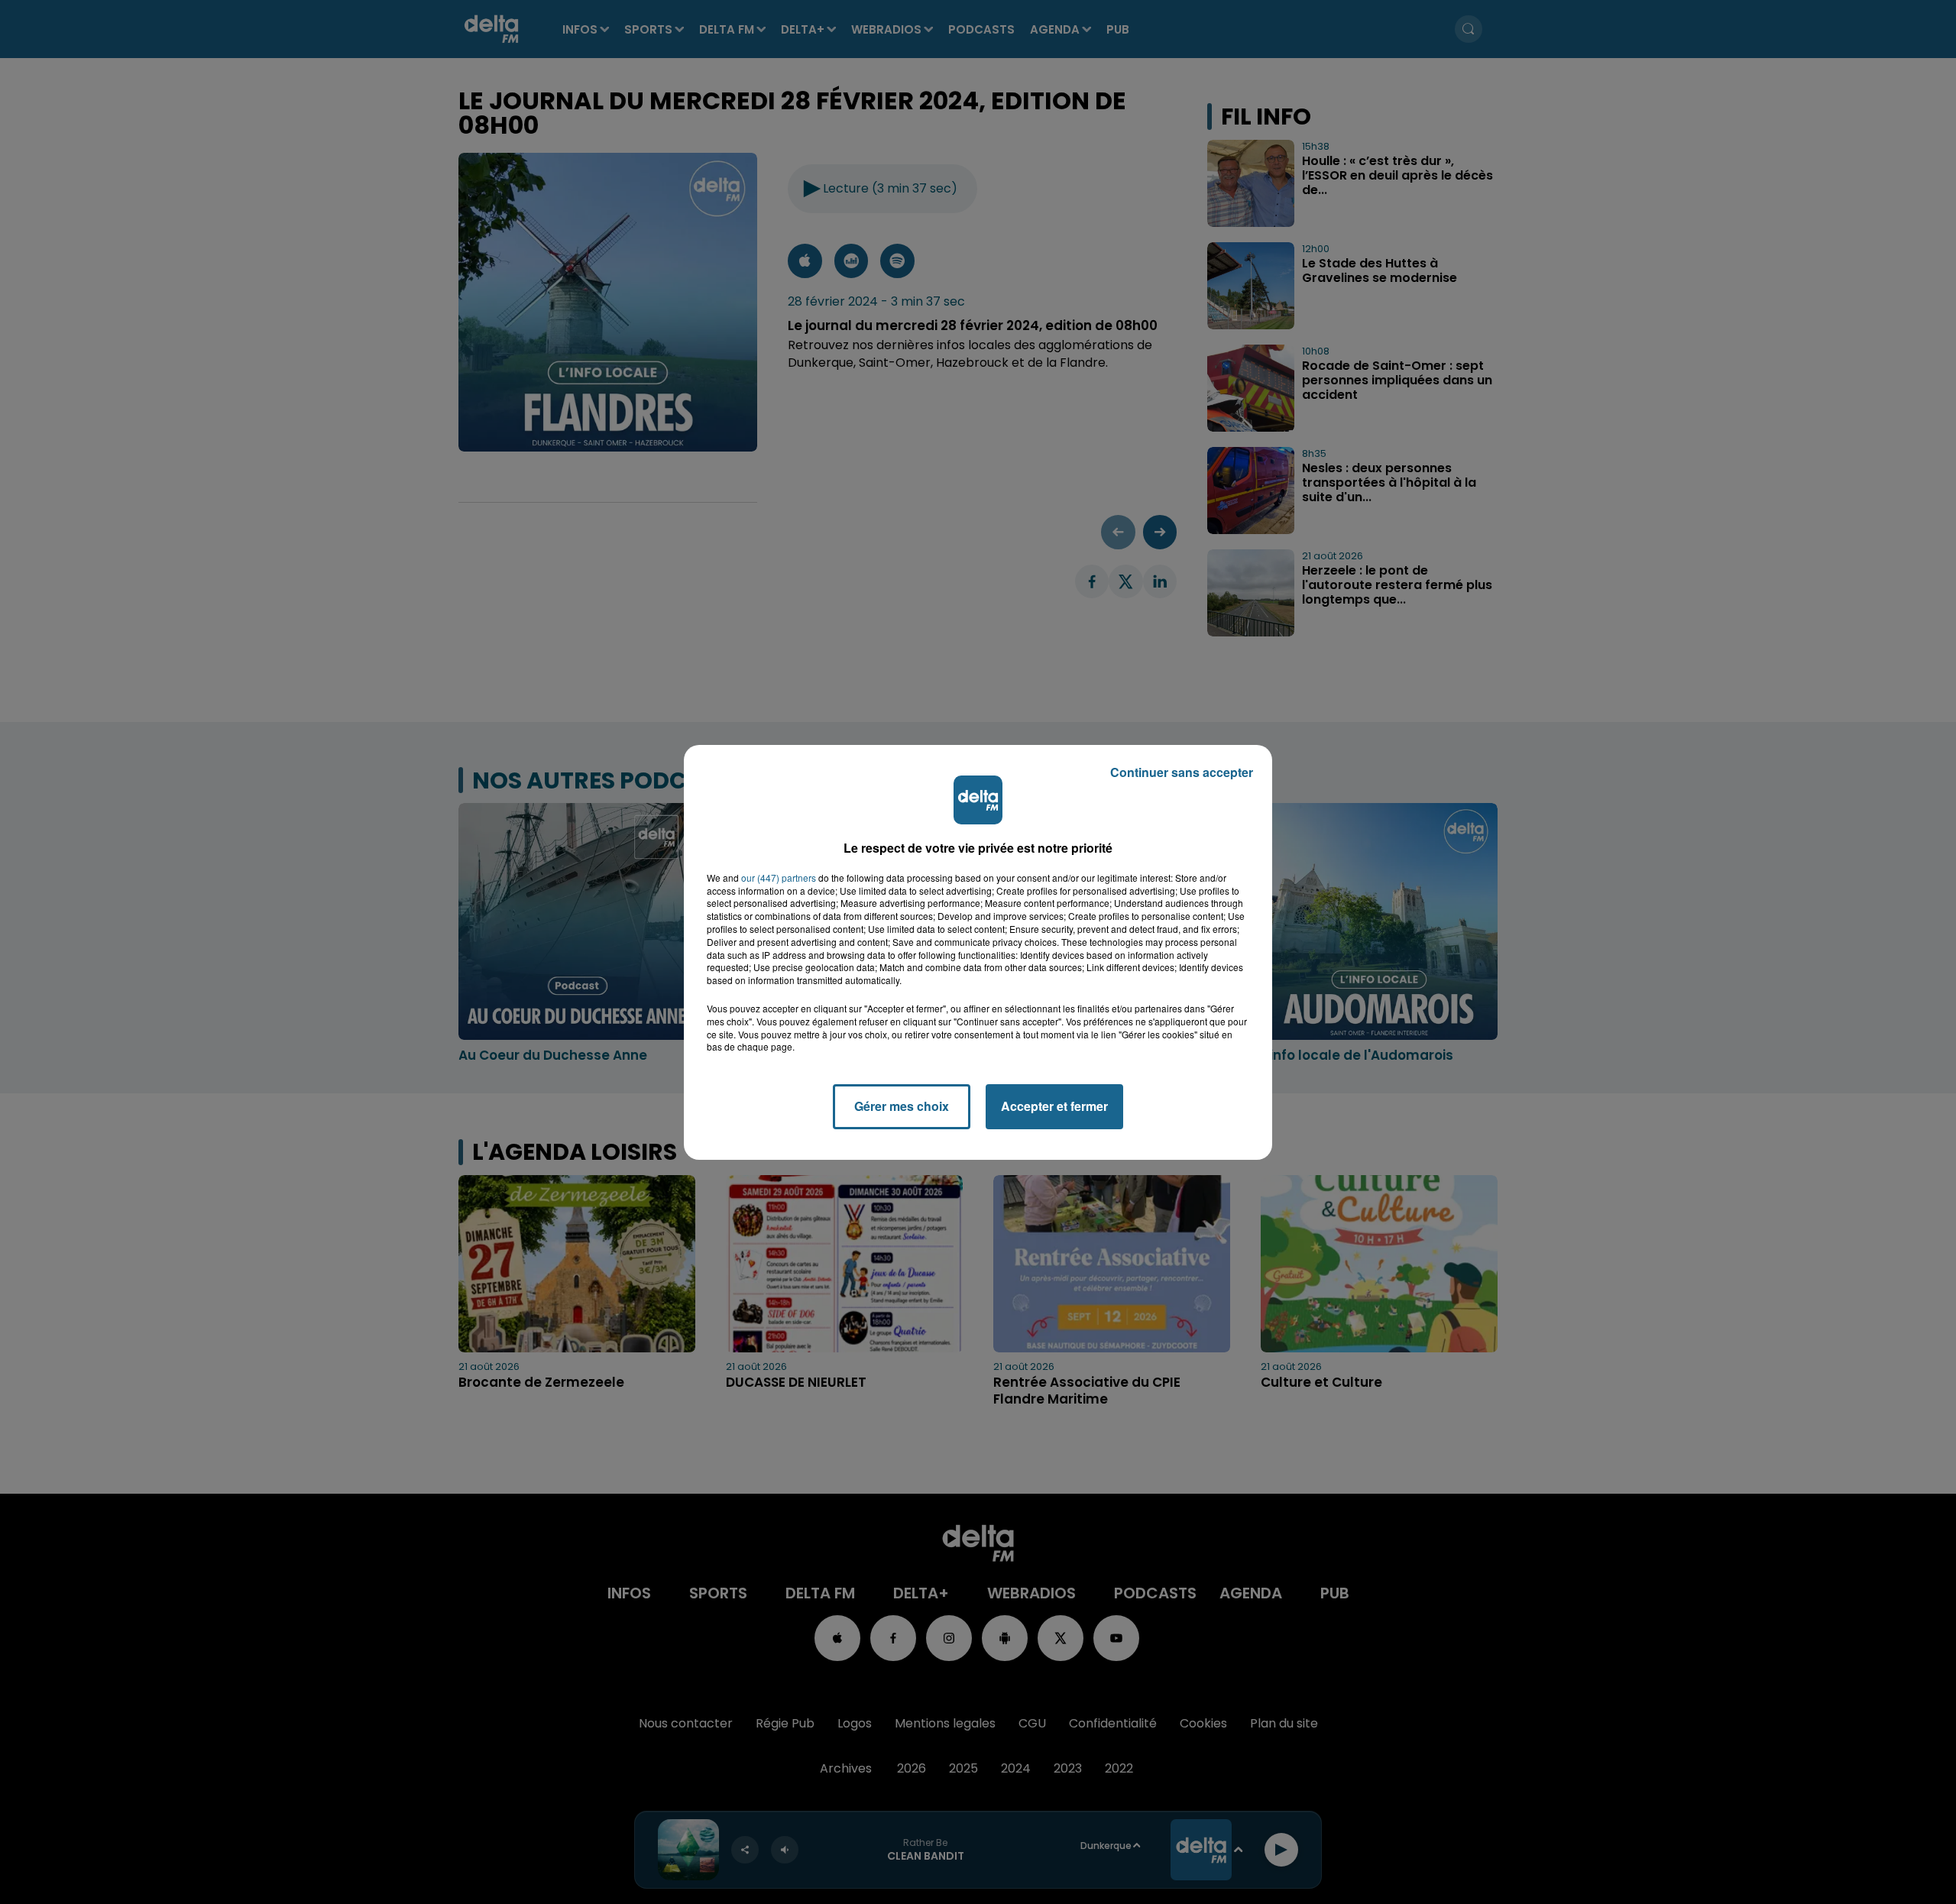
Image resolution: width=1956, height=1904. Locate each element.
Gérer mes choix (902, 1106)
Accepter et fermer (1054, 1106)
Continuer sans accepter (1182, 772)
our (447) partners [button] (779, 878)
